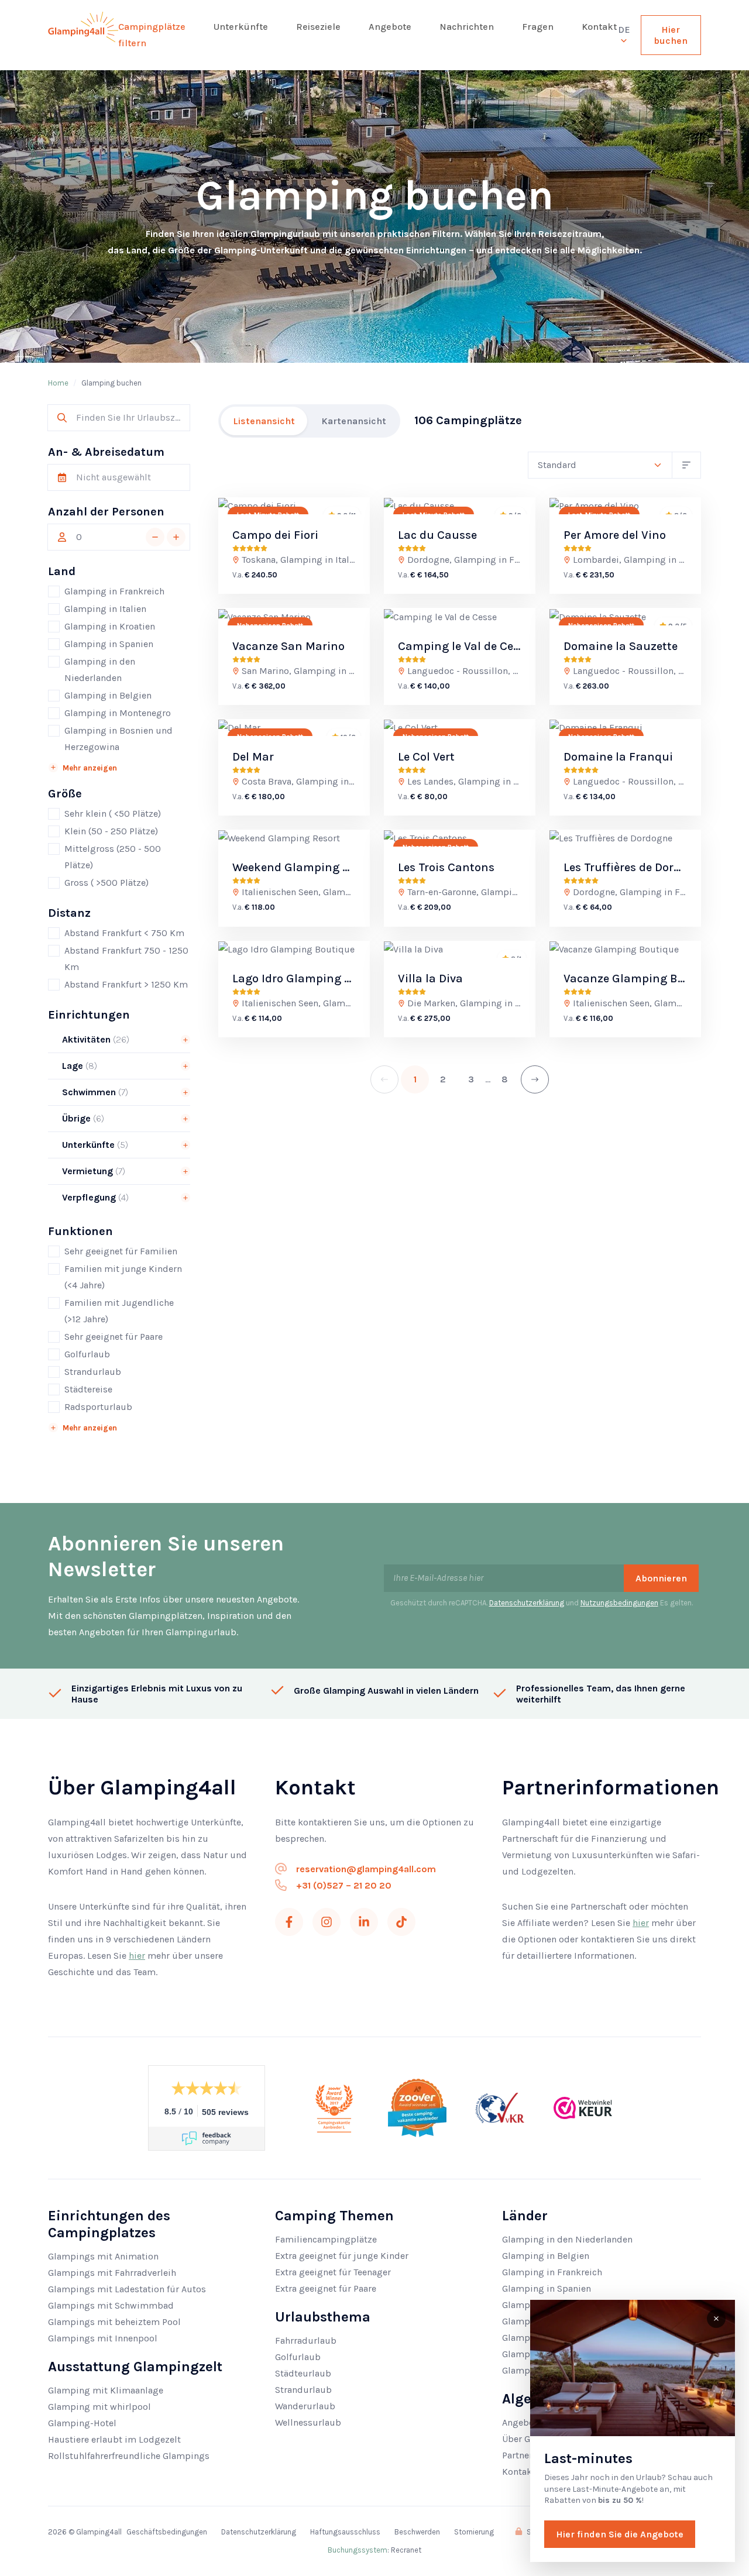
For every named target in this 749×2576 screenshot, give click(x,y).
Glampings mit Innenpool (103, 2338)
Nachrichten (467, 27)
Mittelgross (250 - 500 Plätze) (113, 857)
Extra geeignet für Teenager (333, 2272)
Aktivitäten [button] (95, 1039)
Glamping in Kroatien (110, 626)
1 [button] (415, 1079)
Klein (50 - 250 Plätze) (111, 831)
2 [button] (443, 1079)
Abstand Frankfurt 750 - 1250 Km (126, 959)
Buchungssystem (358, 2550)
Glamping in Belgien (108, 695)
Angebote (390, 27)
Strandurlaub (93, 1372)
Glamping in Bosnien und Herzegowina (118, 739)
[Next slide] (351, 506)
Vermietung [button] (92, 1171)
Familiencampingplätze (326, 2239)
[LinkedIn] (364, 1922)
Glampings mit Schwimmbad (111, 2305)
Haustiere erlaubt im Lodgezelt (114, 2439)
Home (58, 383)
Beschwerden (417, 2532)
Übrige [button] (82, 1118)
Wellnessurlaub (308, 2422)
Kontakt (599, 27)
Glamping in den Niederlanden (100, 670)
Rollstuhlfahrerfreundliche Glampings (129, 2456)
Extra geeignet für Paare (326, 2288)
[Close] (716, 2319)
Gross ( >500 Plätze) (106, 883)
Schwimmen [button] (94, 1092)
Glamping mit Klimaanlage (106, 2390)
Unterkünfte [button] (94, 1145)
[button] (155, 537)
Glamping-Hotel (82, 2423)
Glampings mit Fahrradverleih (112, 2273)
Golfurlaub (87, 1354)
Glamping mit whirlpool (99, 2407)
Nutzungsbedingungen (619, 1603)
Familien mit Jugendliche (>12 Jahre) (119, 1311)
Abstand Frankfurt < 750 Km (124, 933)
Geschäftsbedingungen (167, 2532)
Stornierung (474, 2532)
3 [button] (471, 1079)
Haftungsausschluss (345, 2532)
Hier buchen (671, 35)
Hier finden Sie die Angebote (620, 2534)
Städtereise (88, 1389)
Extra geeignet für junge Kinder (342, 2256)
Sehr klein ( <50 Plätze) (113, 814)
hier (137, 1956)
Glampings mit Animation (103, 2256)
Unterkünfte (241, 27)
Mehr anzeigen (90, 768)
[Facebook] (289, 1922)
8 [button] (505, 1079)
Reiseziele (318, 27)
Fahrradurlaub (306, 2341)
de (624, 30)
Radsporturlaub (98, 1407)
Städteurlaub (303, 2373)
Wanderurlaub (305, 2406)
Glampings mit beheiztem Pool (114, 2322)
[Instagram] (327, 1922)
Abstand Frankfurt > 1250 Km (126, 984)
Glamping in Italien (105, 609)
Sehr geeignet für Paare (114, 1337)
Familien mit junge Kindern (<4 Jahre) (123, 1277)
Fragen (538, 27)
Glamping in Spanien (109, 644)
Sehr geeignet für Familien (121, 1251)
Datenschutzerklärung (527, 1603)
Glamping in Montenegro (118, 713)
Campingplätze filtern (152, 35)
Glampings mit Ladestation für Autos (127, 2289)
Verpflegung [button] (94, 1197)
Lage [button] (78, 1066)
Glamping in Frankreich (114, 591)
